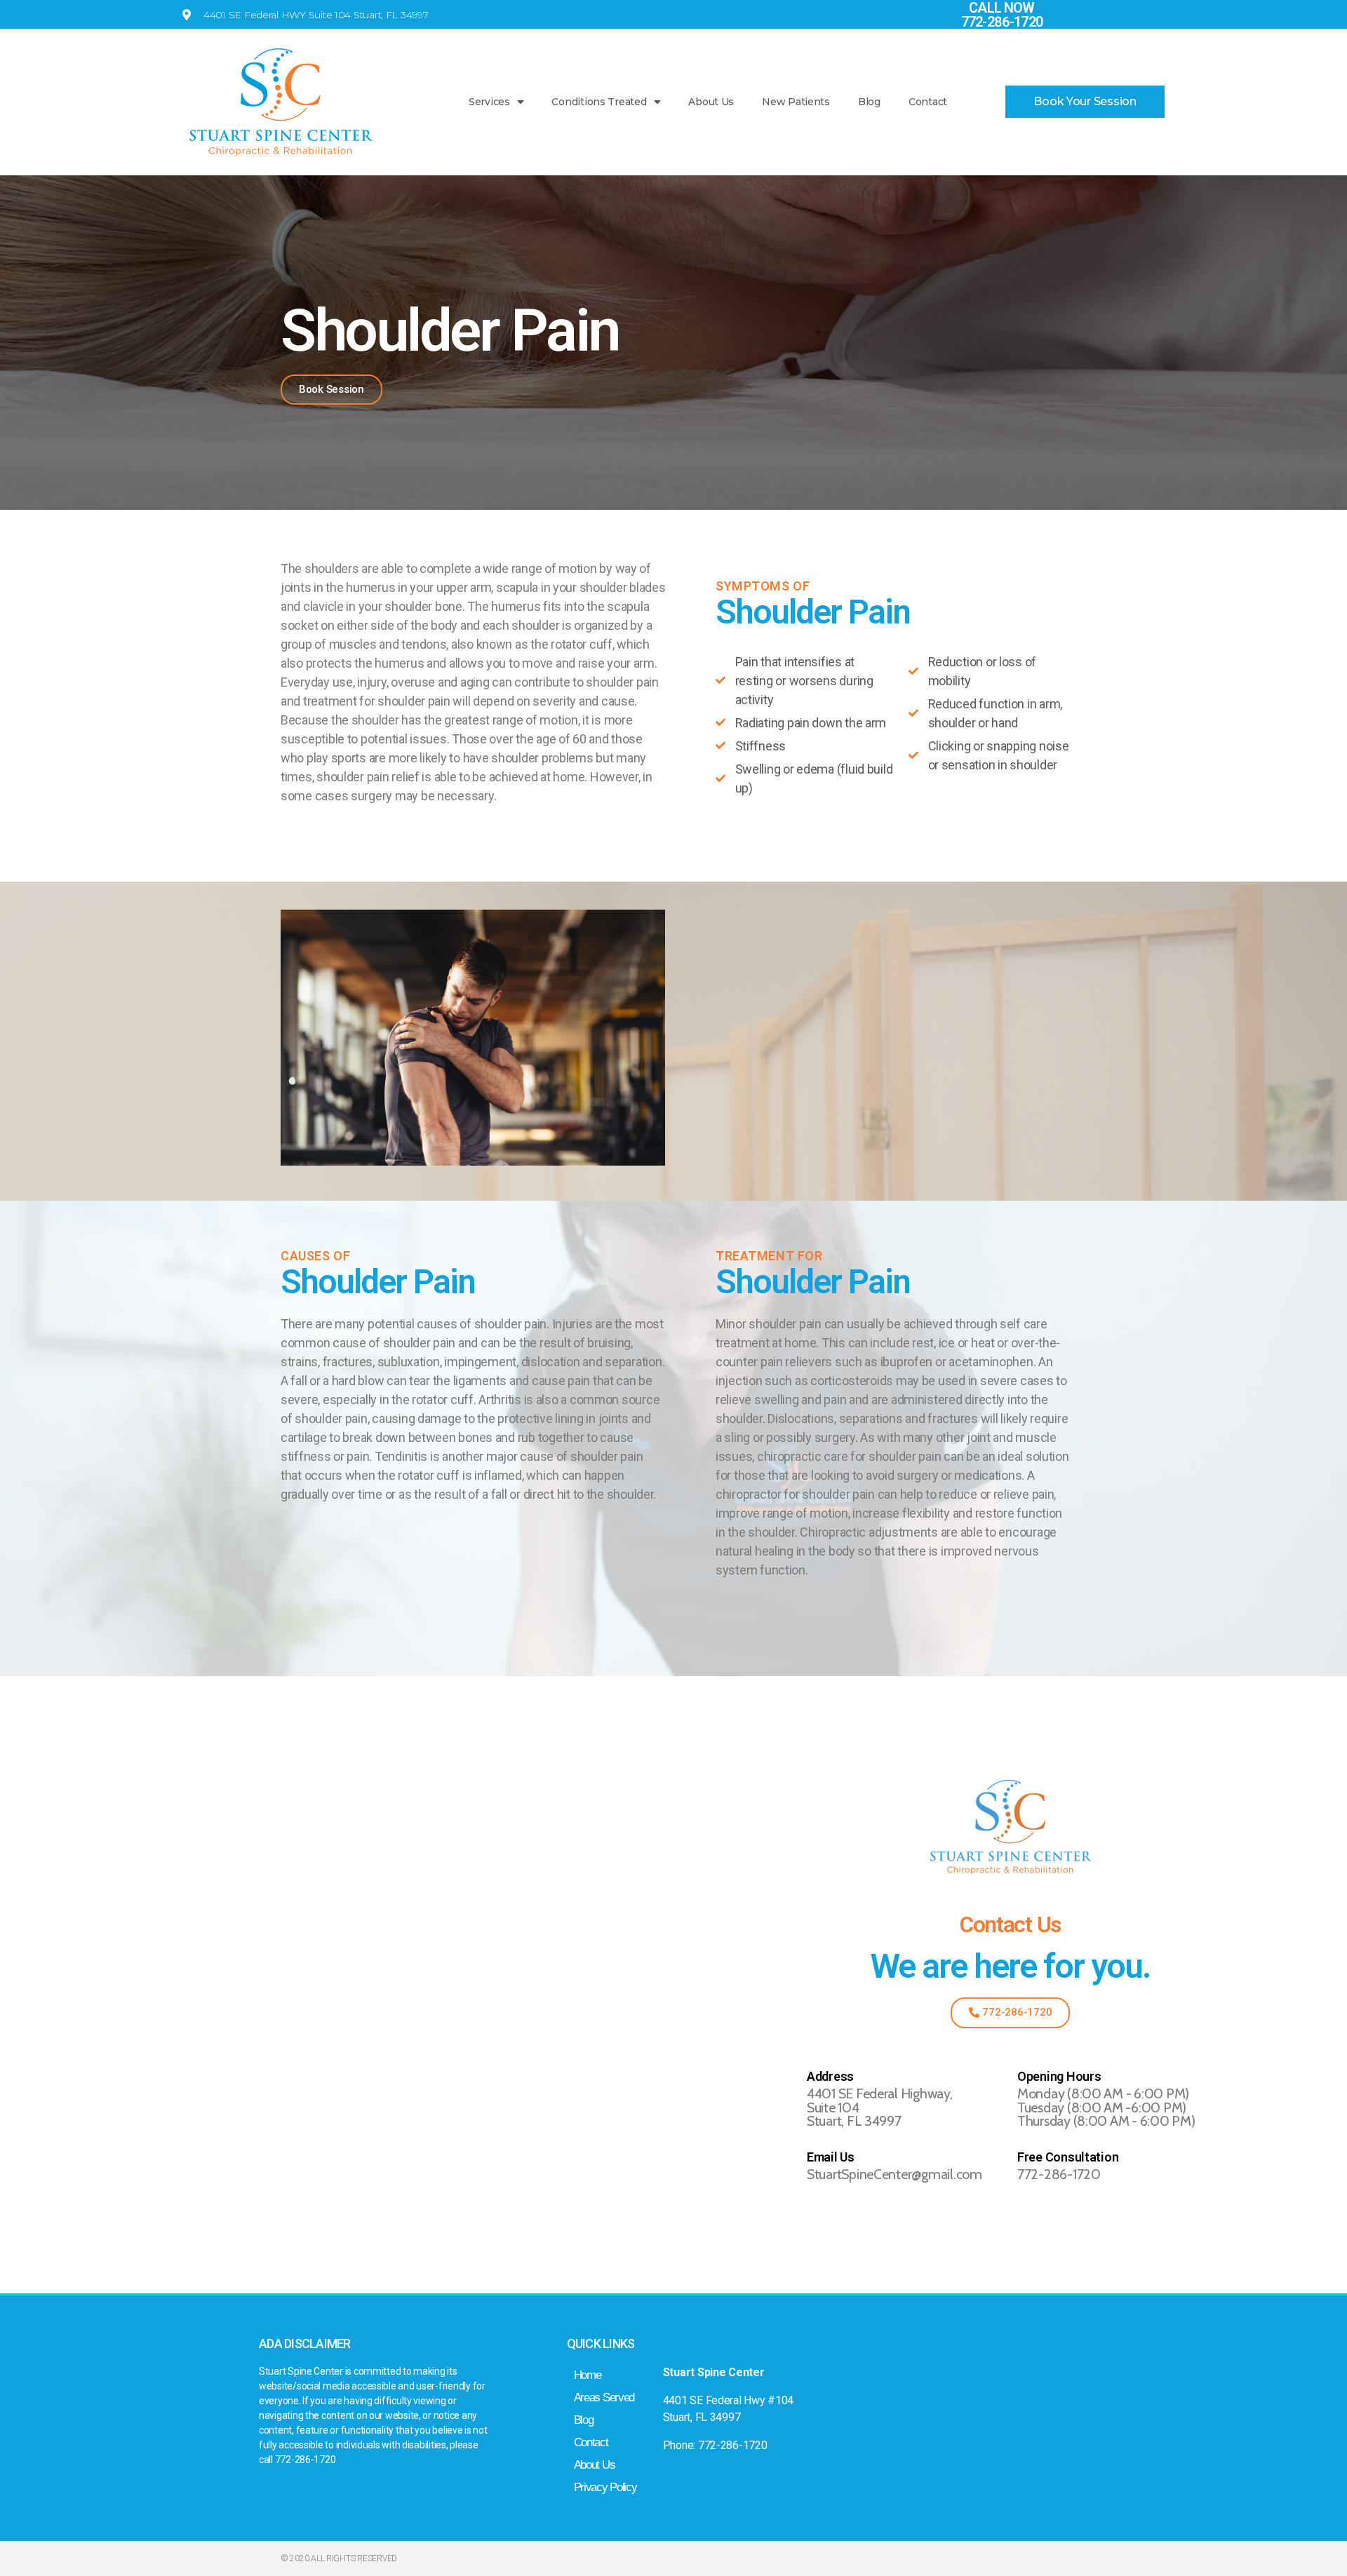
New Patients (796, 102)
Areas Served (604, 2398)
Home (588, 2375)
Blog (869, 102)
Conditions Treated (599, 102)
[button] (1085, 102)
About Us (711, 102)
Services (489, 102)
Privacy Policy (605, 2487)
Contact (928, 102)
